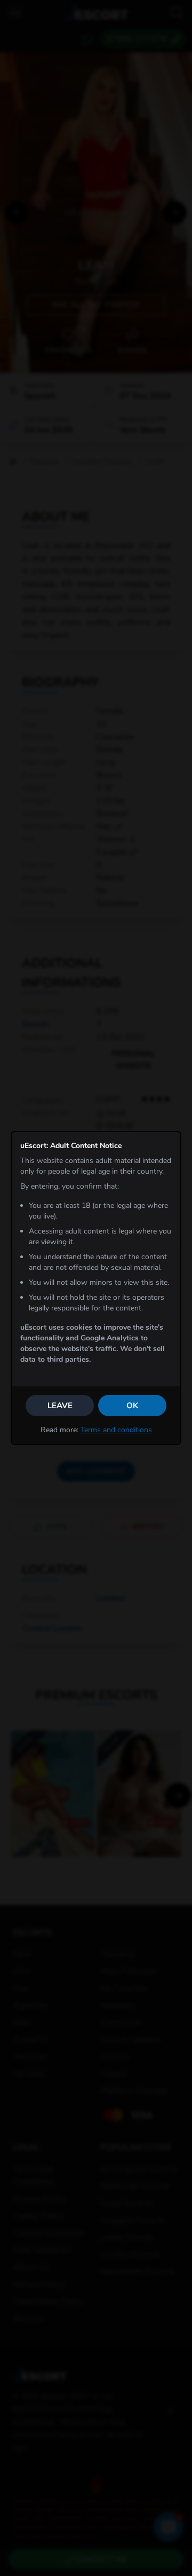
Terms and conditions (116, 1430)
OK (132, 1406)
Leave (60, 1406)
